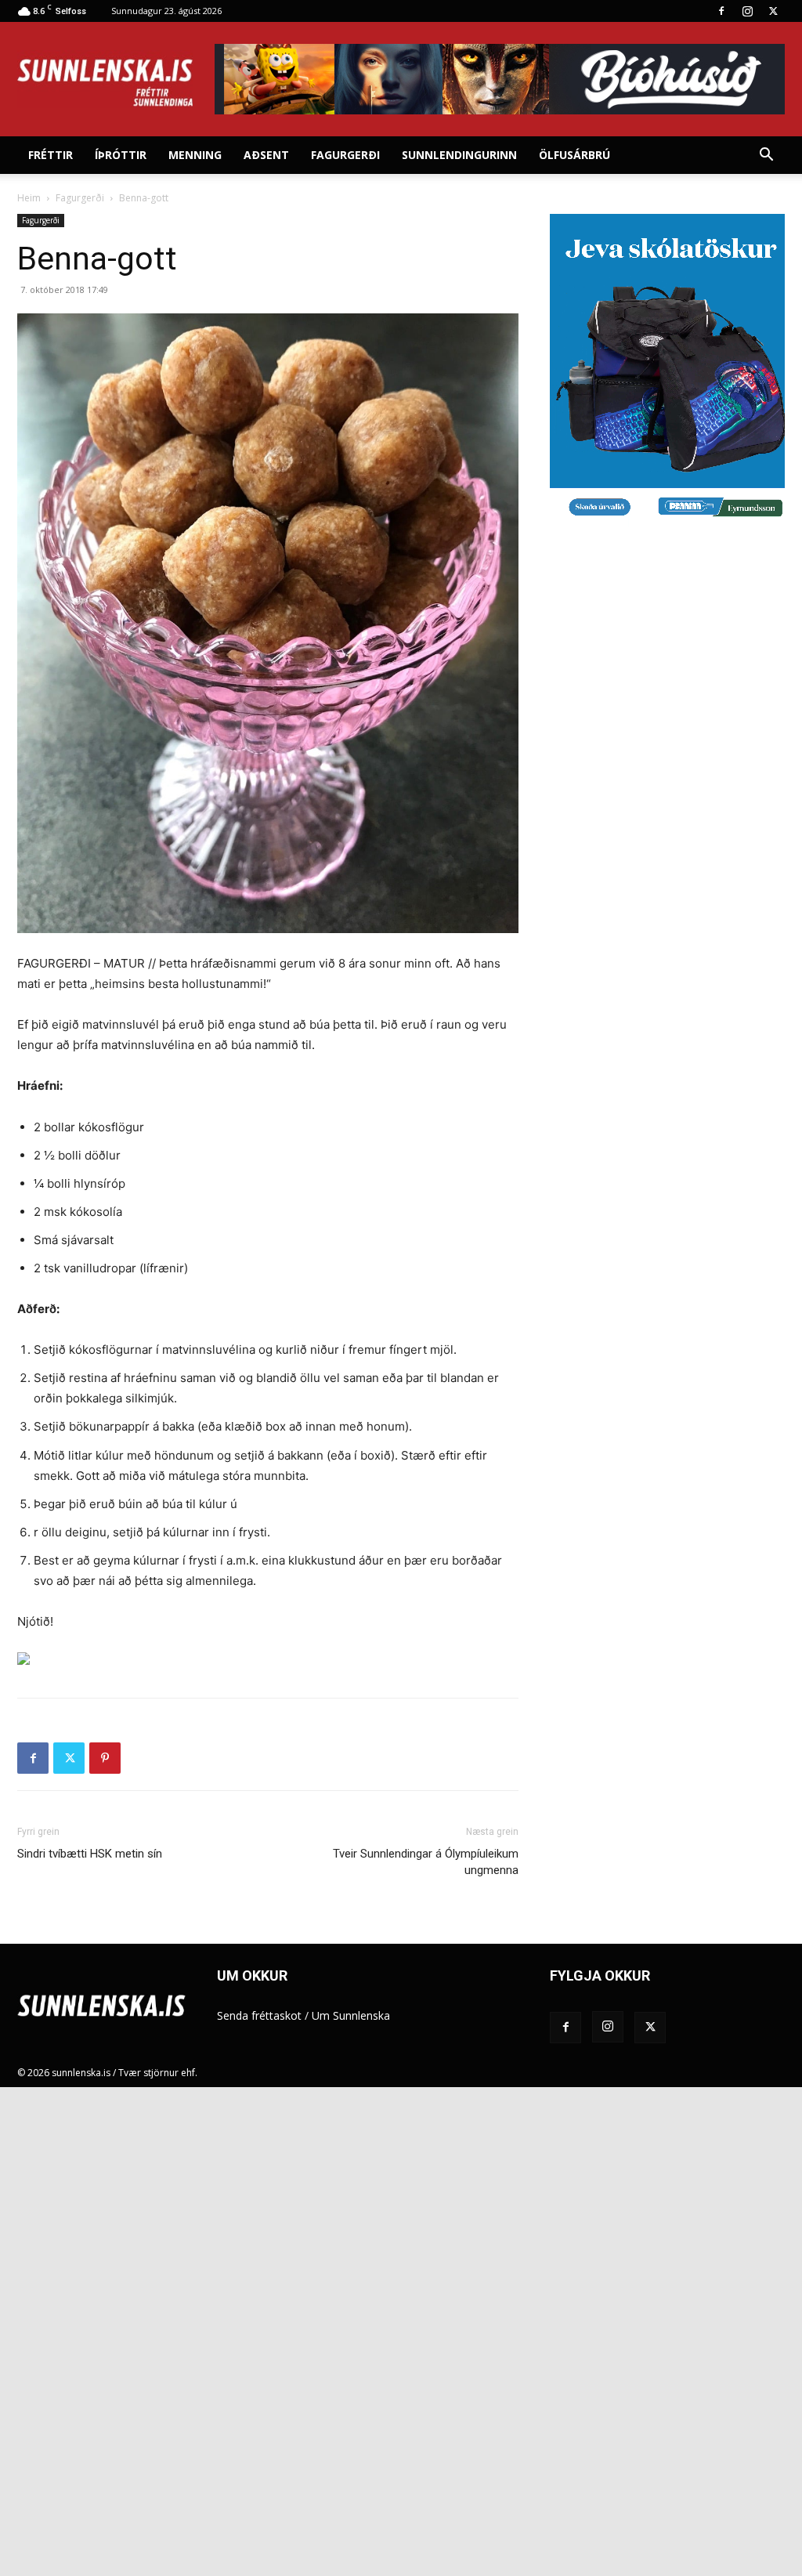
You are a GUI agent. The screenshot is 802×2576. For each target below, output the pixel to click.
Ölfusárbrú (574, 155)
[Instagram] (747, 11)
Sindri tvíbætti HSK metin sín (90, 1854)
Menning (195, 155)
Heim (29, 198)
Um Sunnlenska (351, 2015)
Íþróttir (121, 155)
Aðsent (266, 155)
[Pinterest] (105, 1758)
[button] (766, 156)
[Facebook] (721, 11)
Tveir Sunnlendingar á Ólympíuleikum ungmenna (426, 1862)
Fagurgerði (345, 155)
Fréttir (51, 155)
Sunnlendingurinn (459, 155)
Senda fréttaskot (259, 2015)
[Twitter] (773, 11)
